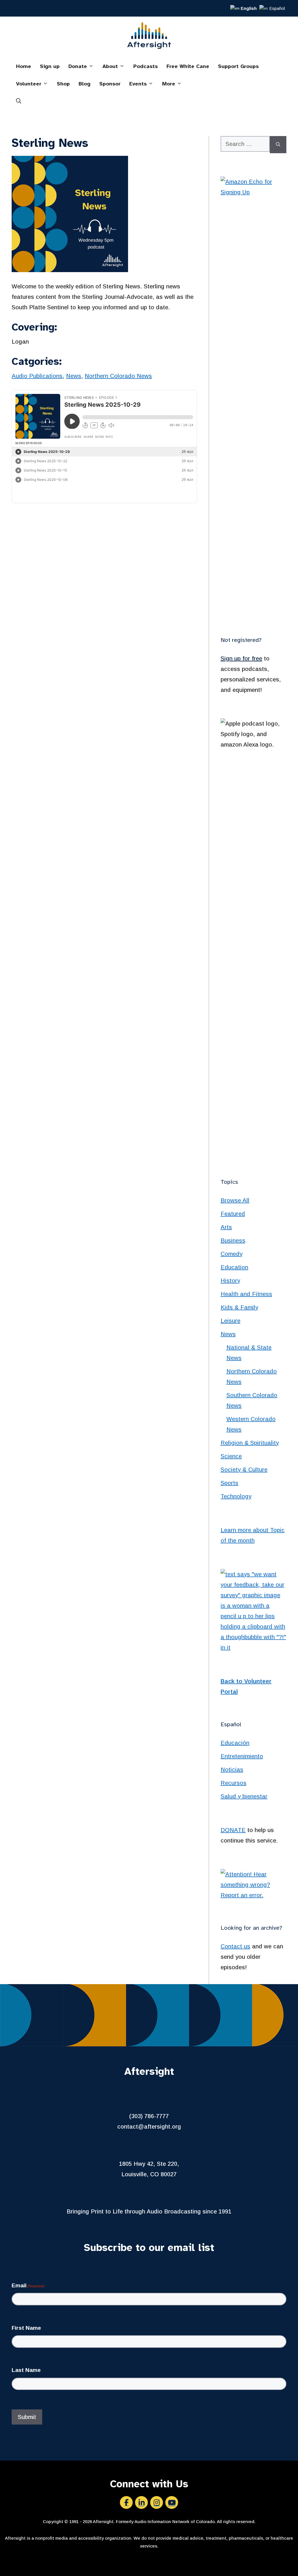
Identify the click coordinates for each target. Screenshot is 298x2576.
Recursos (234, 1783)
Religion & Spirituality (250, 1443)
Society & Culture (244, 1470)
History (230, 1281)
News (74, 376)
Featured (233, 1214)
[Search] (278, 145)
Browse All (235, 1200)
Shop (63, 84)
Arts (226, 1227)
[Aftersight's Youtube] (172, 2502)
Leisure (230, 1321)
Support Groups (238, 66)
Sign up (50, 66)
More (169, 84)
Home (24, 66)
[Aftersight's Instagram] (157, 2502)
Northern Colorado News (118, 376)
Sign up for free (241, 658)
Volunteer (29, 84)
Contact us (235, 1946)
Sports (229, 1483)
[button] (19, 101)
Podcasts (146, 66)
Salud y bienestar (244, 1796)
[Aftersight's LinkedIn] (141, 2502)
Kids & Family (239, 1307)
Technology (236, 1496)
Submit (27, 2417)
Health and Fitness (246, 1294)
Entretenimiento (242, 1756)
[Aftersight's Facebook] (126, 2502)
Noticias (232, 1770)
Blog (85, 84)
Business (233, 1240)
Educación (235, 1743)
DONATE (233, 1830)
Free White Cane (188, 66)
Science (231, 1456)
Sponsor (110, 84)
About (110, 66)
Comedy (232, 1254)
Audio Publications (37, 376)
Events (138, 84)
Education (234, 1267)
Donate (78, 66)
